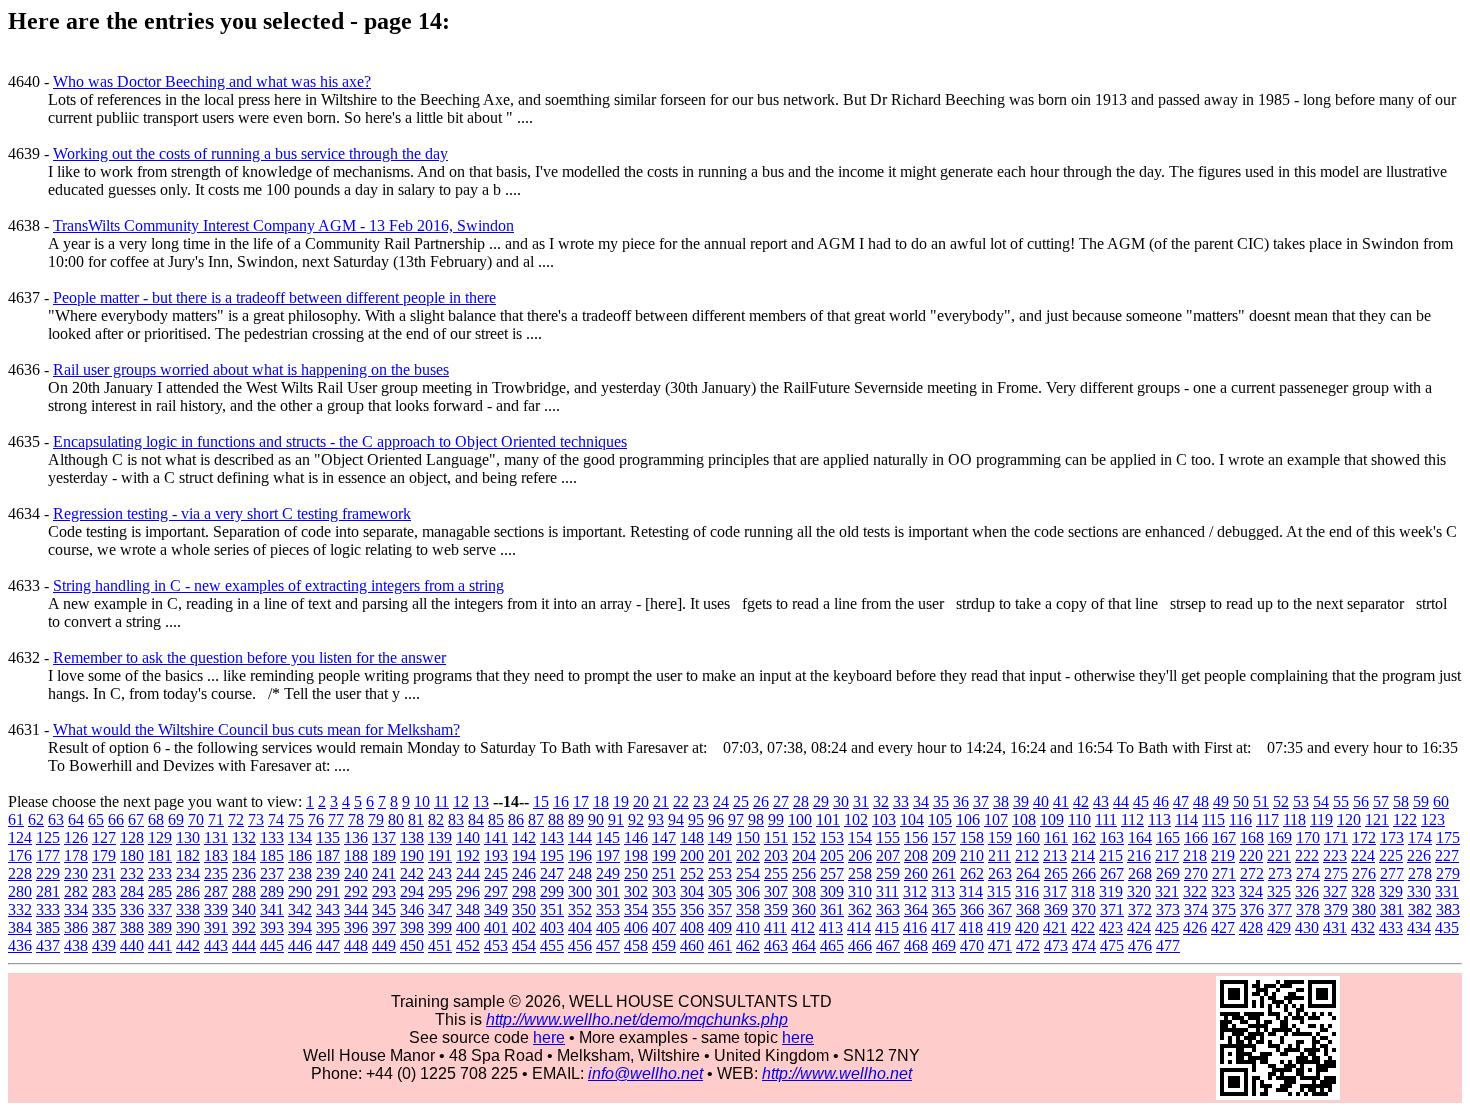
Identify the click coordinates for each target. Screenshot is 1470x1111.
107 (996, 819)
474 (1084, 945)
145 (608, 837)
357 (720, 909)
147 (664, 837)
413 (831, 927)
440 (132, 945)
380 (1364, 909)
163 (1112, 837)
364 (916, 909)
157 (944, 837)
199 (664, 855)
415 (887, 927)
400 (468, 927)
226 (1419, 855)
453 (496, 945)
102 (856, 819)
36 (961, 801)
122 (1405, 819)
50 (1241, 801)
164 (1140, 837)
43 (1101, 801)
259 (888, 873)
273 (1280, 873)
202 (748, 855)
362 (860, 909)
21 (661, 801)
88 (556, 819)
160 (1028, 837)
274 (1308, 873)
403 (552, 927)
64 (76, 819)
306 (748, 891)
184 (244, 855)
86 (516, 819)
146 (636, 837)
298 (524, 891)
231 (104, 873)
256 (804, 873)
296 (468, 891)
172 (1364, 837)
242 (412, 873)
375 (1224, 909)
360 (804, 909)
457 (608, 945)
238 (300, 873)
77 (336, 819)
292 (356, 891)
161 (1056, 837)
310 (860, 891)
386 (76, 927)
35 (941, 801)
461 (720, 945)
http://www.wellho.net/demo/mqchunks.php (637, 1019)
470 (972, 945)
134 (300, 837)
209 (944, 855)
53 (1301, 801)
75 (296, 819)
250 (636, 873)
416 (915, 927)
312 (915, 891)
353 (608, 909)
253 (720, 873)
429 (1279, 927)
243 (440, 873)
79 (376, 819)
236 (244, 873)
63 (56, 819)
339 (216, 909)
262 (972, 873)
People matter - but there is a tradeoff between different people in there (274, 297)
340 (244, 909)
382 (1420, 909)
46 (1161, 801)
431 (1335, 927)
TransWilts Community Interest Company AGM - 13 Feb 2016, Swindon (283, 225)
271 (1224, 873)
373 (1168, 909)
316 (1027, 891)
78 (356, 819)
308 (804, 891)
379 (1336, 909)
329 (1391, 891)
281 (48, 891)
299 (552, 891)
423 (1111, 927)
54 (1321, 801)
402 (524, 927)
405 (608, 927)
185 (272, 855)
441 (160, 945)
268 (1140, 873)
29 (821, 801)
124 (20, 837)
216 (1139, 855)
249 (608, 873)
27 (781, 801)
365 (944, 909)
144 (580, 837)
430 (1307, 927)
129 (160, 837)
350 (524, 909)
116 (1240, 819)
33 (901, 801)
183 (216, 855)
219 (1223, 855)
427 (1223, 927)
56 (1361, 801)
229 (48, 873)
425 (1167, 927)
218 (1195, 855)
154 (860, 837)
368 (1028, 909)
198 (636, 855)
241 (384, 873)
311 (887, 891)
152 (804, 837)
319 (1111, 891)
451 (440, 945)
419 (999, 927)
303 (664, 891)
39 (1021, 801)
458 (636, 945)
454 (524, 945)
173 (1392, 837)
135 (328, 837)
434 (1419, 927)
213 (1055, 855)
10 (422, 801)
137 (384, 837)
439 (104, 945)
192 (468, 855)
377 (1280, 909)
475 (1112, 945)
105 (940, 819)
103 (884, 819)
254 (748, 873)
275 (1336, 873)
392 (244, 927)
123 (1433, 819)
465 (832, 945)
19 (621, 801)
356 (692, 909)
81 (416, 819)
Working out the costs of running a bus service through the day (250, 153)
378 (1308, 909)
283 (104, 891)
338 (188, 909)
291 (328, 891)
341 (272, 909)
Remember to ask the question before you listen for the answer (249, 657)
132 (244, 837)
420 (1027, 927)
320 (1139, 891)
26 (761, 801)
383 (1448, 909)
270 (1196, 873)
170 (1308, 837)
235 (216, 873)
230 (76, 873)
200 (692, 855)
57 (1381, 801)
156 (916, 837)
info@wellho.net (645, 1073)
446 (300, 945)
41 (1061, 801)
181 (160, 855)
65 (96, 819)
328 (1363, 891)
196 (580, 855)
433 (1391, 927)
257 (832, 873)
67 (136, 819)
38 (1001, 801)
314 (971, 891)
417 (943, 927)
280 (20, 891)
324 (1251, 891)
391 (216, 927)
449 (384, 945)
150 (748, 837)
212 (1027, 855)
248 (580, 873)
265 (1056, 873)
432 (1363, 927)
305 (720, 891)
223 (1335, 855)
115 (1213, 819)
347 (440, 909)
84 (476, 819)
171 (1336, 837)
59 (1421, 801)
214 (1083, 855)
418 (971, 927)
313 (943, 891)
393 (272, 927)
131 (216, 837)
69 (176, 819)
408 (692, 927)
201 (720, 855)
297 (496, 891)
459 (664, 945)
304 (692, 891)
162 (1084, 837)
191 (440, 855)
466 (860, 945)
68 (156, 819)
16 (561, 801)
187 (328, 855)
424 (1139, 927)
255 (776, 873)
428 (1251, 927)
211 (999, 855)
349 (496, 909)
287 (216, 891)
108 (1024, 819)
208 (916, 855)
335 (104, 909)
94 (676, 819)
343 (328, 909)
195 (552, 855)
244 (468, 873)
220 (1251, 855)
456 (580, 945)
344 (356, 909)
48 (1201, 801)
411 (775, 927)
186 (300, 855)
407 (664, 927)
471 (1000, 945)
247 (552, 873)
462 (748, 945)
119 (1321, 819)
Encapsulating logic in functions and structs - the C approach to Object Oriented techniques (340, 441)
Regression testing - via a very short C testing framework (232, 513)
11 (441, 801)
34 (921, 801)
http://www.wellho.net (837, 1073)
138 (412, 837)
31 (861, 801)
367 (1000, 909)
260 (916, 873)
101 (828, 819)
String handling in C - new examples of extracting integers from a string (278, 585)
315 (999, 891)
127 (104, 837)
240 (356, 873)
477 (1168, 945)
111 (1106, 819)
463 (776, 945)
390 (188, 927)
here (549, 1037)
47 (1181, 801)
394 (300, 927)
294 (412, 891)
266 (1084, 873)
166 (1196, 837)
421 (1055, 927)
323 (1223, 891)
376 (1252, 909)
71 (216, 819)
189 (384, 855)
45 (1141, 801)
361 (832, 909)
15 (541, 801)
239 (328, 873)
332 (20, 909)
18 (601, 801)
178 (76, 855)
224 (1363, 855)
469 (944, 945)
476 (1140, 945)
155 (888, 837)
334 (76, 909)
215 (1111, 855)
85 (496, 819)
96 (716, 819)
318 (1083, 891)
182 (188, 855)
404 (580, 927)
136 (356, 837)
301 (608, 891)
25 (741, 801)
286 (188, 891)
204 (804, 855)
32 (881, 801)
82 (436, 819)
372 (1140, 909)
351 (552, 909)
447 (328, 945)
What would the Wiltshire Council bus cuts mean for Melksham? (256, 729)
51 (1261, 801)
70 (196, 819)
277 (1392, 873)
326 (1307, 891)
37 (981, 801)
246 (524, 873)
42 (1081, 801)
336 (132, 909)
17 (581, 801)
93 (656, 819)
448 (356, 945)
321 (1167, 891)
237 (272, 873)
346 (412, 909)
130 (188, 837)
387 (104, 927)
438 (76, 945)
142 (524, 837)
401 (496, 927)
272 (1252, 873)
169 (1280, 837)
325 (1279, 891)
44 (1121, 801)
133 (272, 837)
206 (860, 855)
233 (160, 873)
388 (132, 927)
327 (1335, 891)
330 (1419, 891)
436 (20, 945)
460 (692, 945)
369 (1056, 909)
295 (440, 891)
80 (396, 819)
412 (803, 927)
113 (1159, 819)
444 (244, 945)
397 (384, 927)
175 (1448, 837)
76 (316, 819)
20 (641, 801)
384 (20, 927)
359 (776, 909)
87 (536, 819)
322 (1195, 891)
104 (912, 819)
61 (16, 819)
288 (244, 891)
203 (776, 855)
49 (1221, 801)
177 (48, 855)
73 (256, 819)
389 (160, 927)
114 (1186, 819)
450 (412, 945)
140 (468, 837)
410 (748, 927)
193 (496, 855)
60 (1441, 801)
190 (412, 855)
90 (596, 819)
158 (972, 837)
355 (664, 909)
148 (692, 837)
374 (1196, 909)
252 (692, 873)
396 (356, 927)
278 (1420, 873)
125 (48, 837)
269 (1168, 873)
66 (116, 819)
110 (1079, 819)
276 (1364, 873)
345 (384, 909)
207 (888, 855)
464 (804, 945)
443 (216, 945)
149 (720, 837)
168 (1252, 837)
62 (36, 819)
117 (1267, 819)
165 (1168, 837)
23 (701, 801)
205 (832, 855)
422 (1083, 927)
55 (1341, 801)
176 (20, 855)
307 (776, 891)
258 (860, 873)
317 (1055, 891)
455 (552, 945)
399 (440, 927)
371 (1112, 909)
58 (1401, 801)
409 (720, 927)
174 (1420, 837)
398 (412, 927)
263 (1000, 873)
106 (968, 819)
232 (132, 873)
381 (1392, 909)
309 (832, 891)
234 (188, 873)
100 (800, 819)
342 (300, 909)
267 (1112, 873)
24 (721, 801)
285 (160, 891)
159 (1000, 837)
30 (841, 801)
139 (440, 837)
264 (1028, 873)
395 (328, 927)
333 (48, 909)
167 (1224, 837)
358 (748, 909)
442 (188, 945)
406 (636, 927)
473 (1056, 945)
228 (20, 873)
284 (132, 891)
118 (1294, 819)
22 (681, 801)
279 (1448, 873)
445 (272, 945)
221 (1279, 855)
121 (1377, 819)
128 (132, 837)
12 (461, 801)
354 (636, 909)
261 (944, 873)
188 (356, 855)
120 (1349, 819)
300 (580, 891)
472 (1028, 945)
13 (481, 801)
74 (276, 819)
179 (104, 855)
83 (456, 819)
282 (76, 891)
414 (859, 927)
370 (1084, 909)
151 (776, 837)
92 (636, 819)
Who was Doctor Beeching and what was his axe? (212, 81)
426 (1195, 927)
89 (576, 819)
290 (300, 891)
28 (801, 801)
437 (48, 945)
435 (1447, 927)
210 (972, 855)
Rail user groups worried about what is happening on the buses (251, 369)
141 (496, 837)
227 (1447, 855)
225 (1391, 855)
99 (776, 819)
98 (756, 819)
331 (1447, 891)
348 (468, 909)
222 (1307, 855)
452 (468, 945)
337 (160, 909)
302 (636, 891)
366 (972, 909)
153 (832, 837)
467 (888, 945)
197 (608, 855)
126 (76, 837)
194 (524, 855)
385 (48, 927)
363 (888, 909)
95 (696, 819)
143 (552, 837)
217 (1167, 855)
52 (1281, 801)
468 (916, 945)
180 (132, 855)
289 (272, 891)
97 (736, 819)
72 (236, 819)
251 (664, 873)
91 (616, 819)
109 (1052, 819)
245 (496, 873)
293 (384, 891)
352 (580, 909)
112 (1132, 819)
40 (1041, 801)
